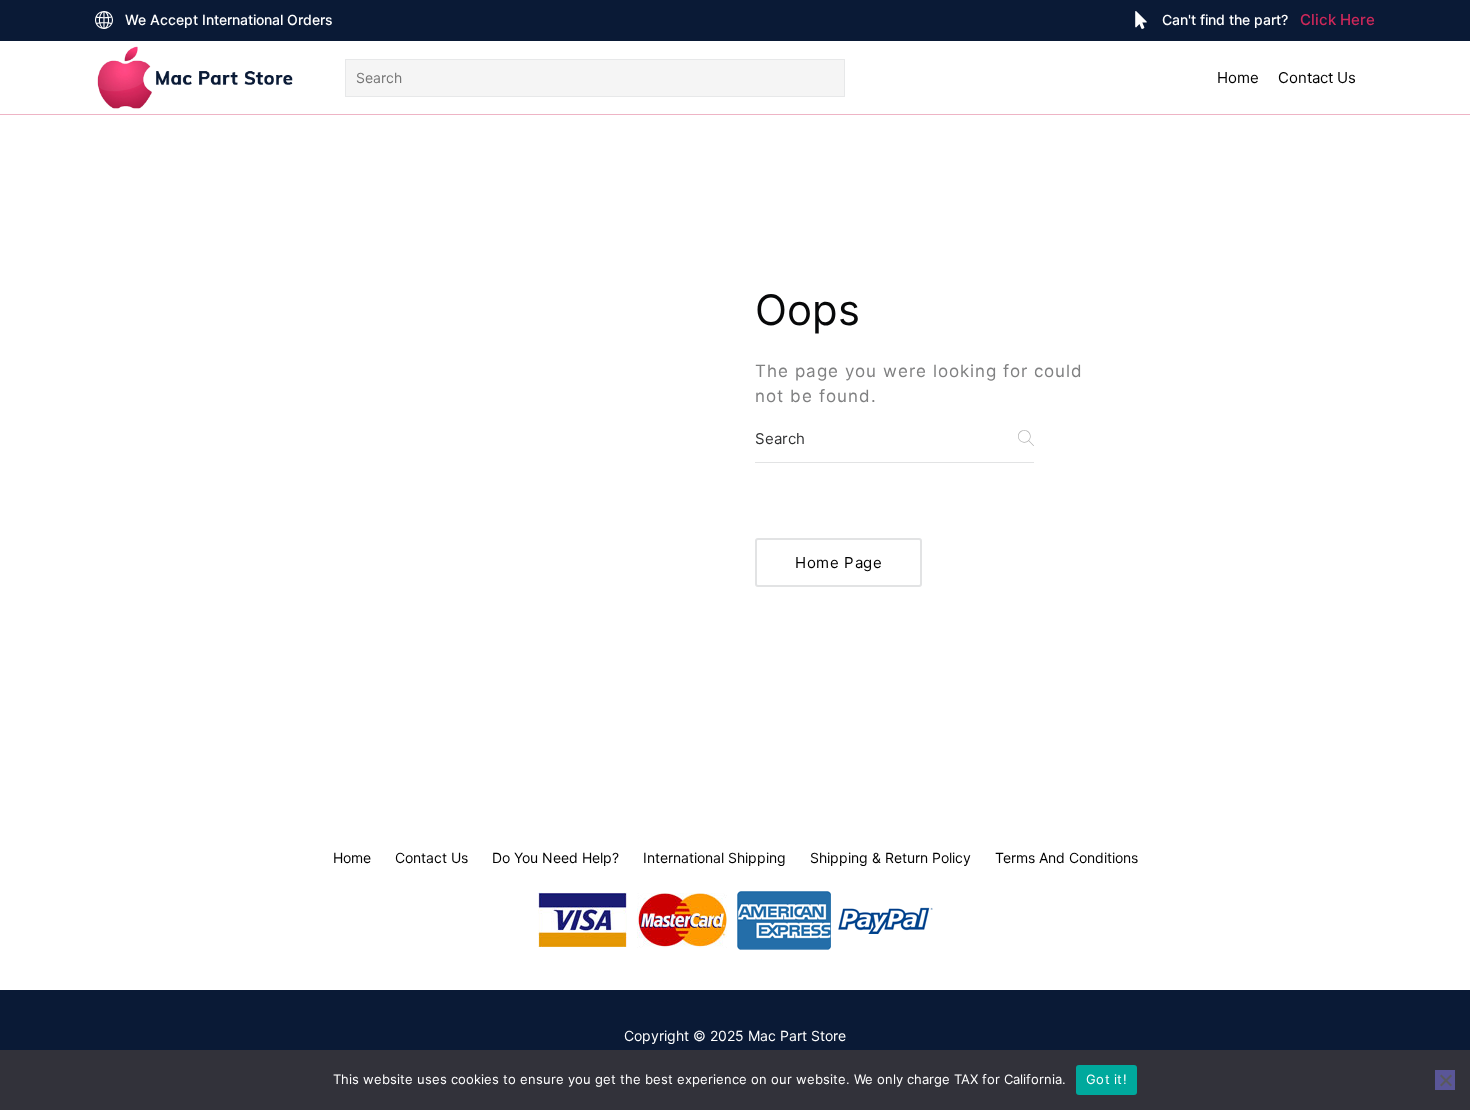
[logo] (195, 77)
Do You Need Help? (555, 857)
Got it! (1106, 1079)
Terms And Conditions (1066, 857)
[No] (1445, 1080)
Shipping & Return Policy (890, 857)
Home (1238, 77)
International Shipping (714, 857)
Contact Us (1317, 77)
